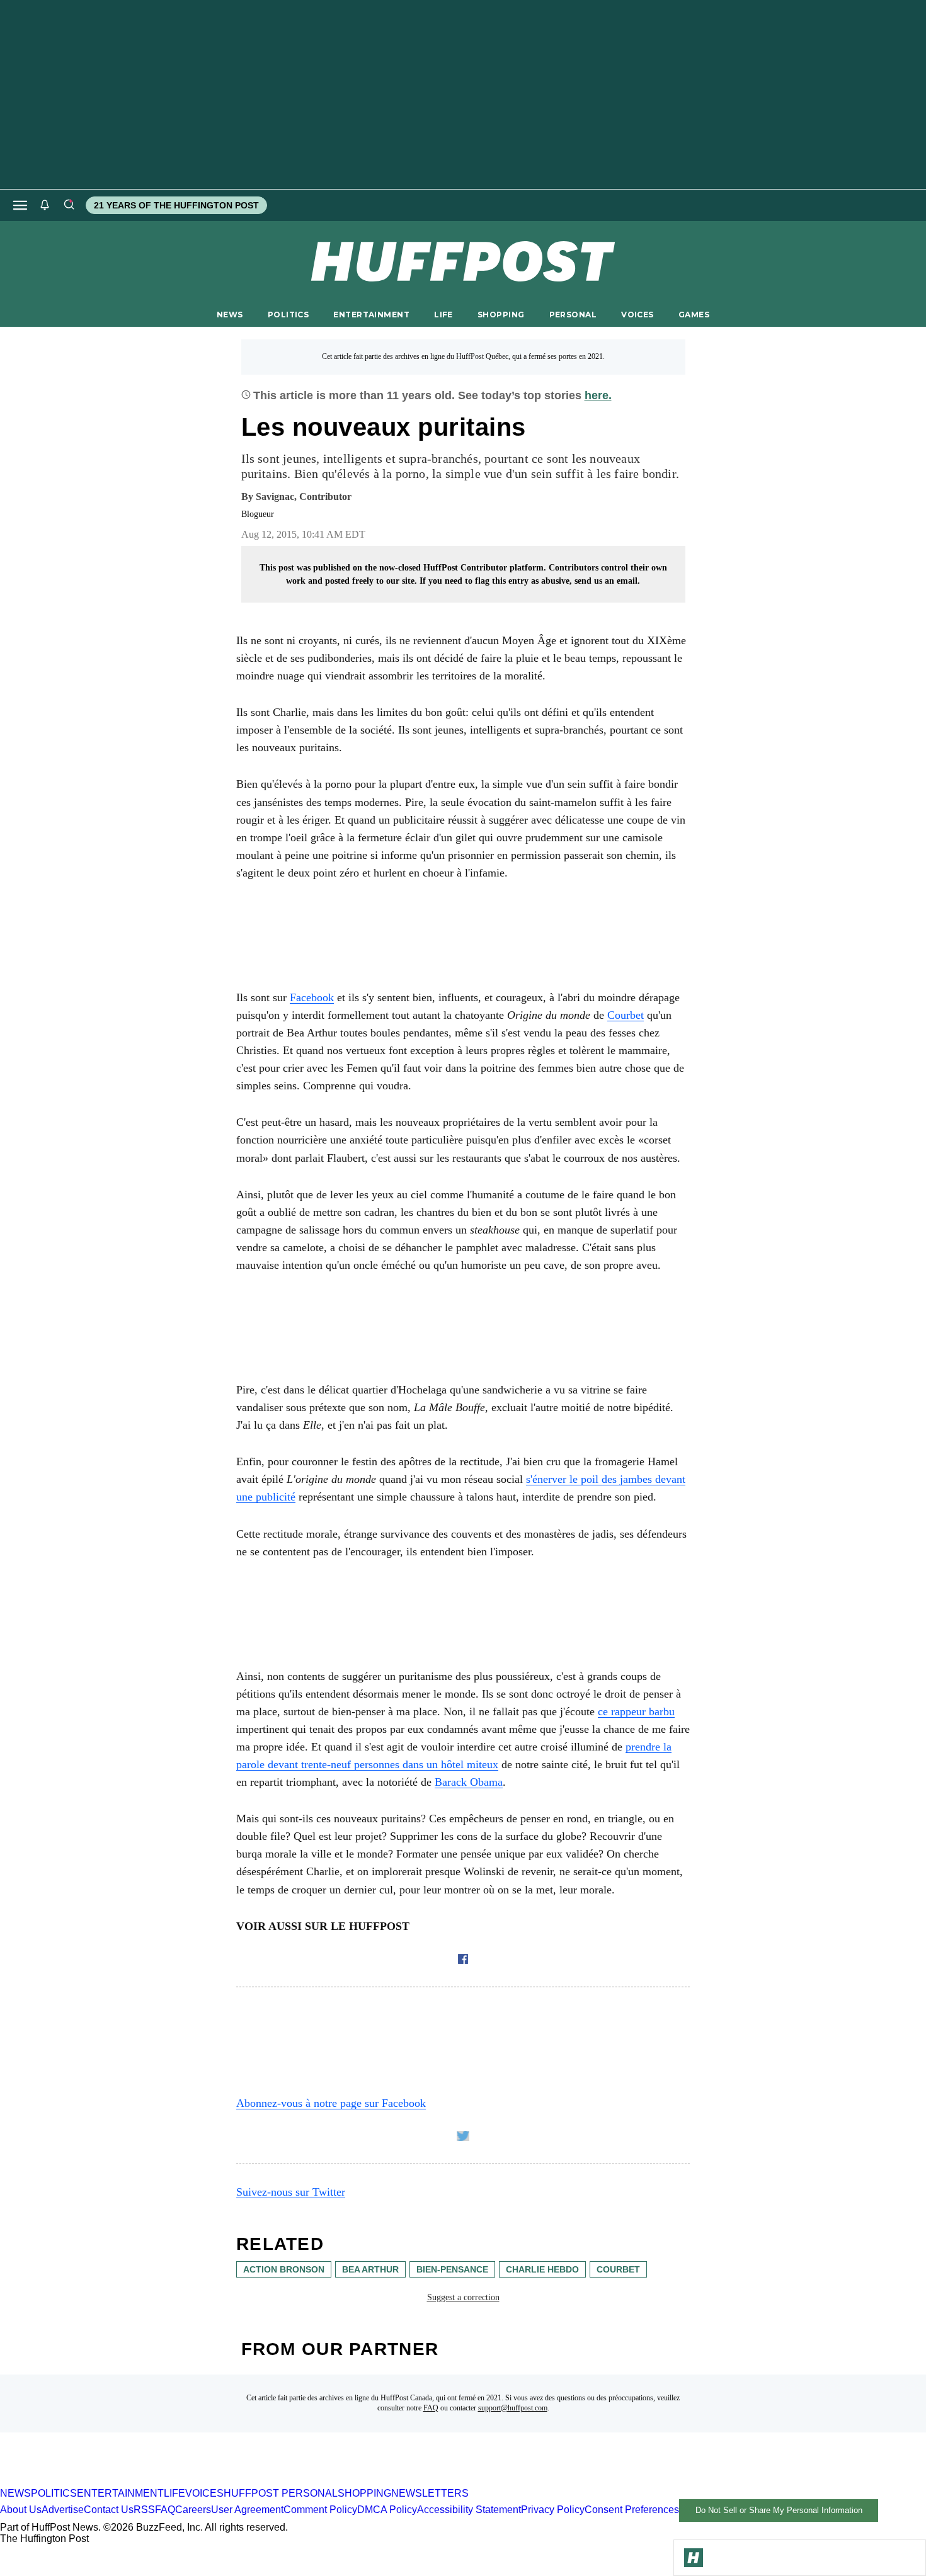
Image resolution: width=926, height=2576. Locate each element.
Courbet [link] (626, 1015)
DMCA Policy (387, 2510)
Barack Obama (469, 1782)
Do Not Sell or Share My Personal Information (779, 2510)
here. (598, 395)
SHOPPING (501, 315)
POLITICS (288, 315)
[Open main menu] (20, 205)
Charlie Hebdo (542, 2269)
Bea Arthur (370, 2269)
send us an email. (607, 581)
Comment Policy (320, 2510)
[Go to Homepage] (694, 2558)
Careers (193, 2510)
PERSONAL (573, 315)
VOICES (637, 315)
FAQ (431, 2408)
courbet (618, 2269)
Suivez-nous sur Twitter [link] (291, 2192)
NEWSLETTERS (430, 2493)
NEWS (230, 315)
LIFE (443, 315)
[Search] (69, 205)
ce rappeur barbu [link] (636, 1711)
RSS (144, 2510)
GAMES (694, 315)
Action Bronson (284, 2269)
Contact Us (109, 2510)
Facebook (312, 997)
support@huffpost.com (513, 2408)
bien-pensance (452, 2269)
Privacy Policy (553, 2510)
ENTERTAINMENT (371, 315)
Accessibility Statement (469, 2510)
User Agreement (247, 2510)
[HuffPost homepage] (162, 2482)
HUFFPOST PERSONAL (281, 2493)
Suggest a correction (463, 2297)
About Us (21, 2510)
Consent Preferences (632, 2510)
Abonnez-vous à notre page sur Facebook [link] (331, 2103)
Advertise (63, 2510)
